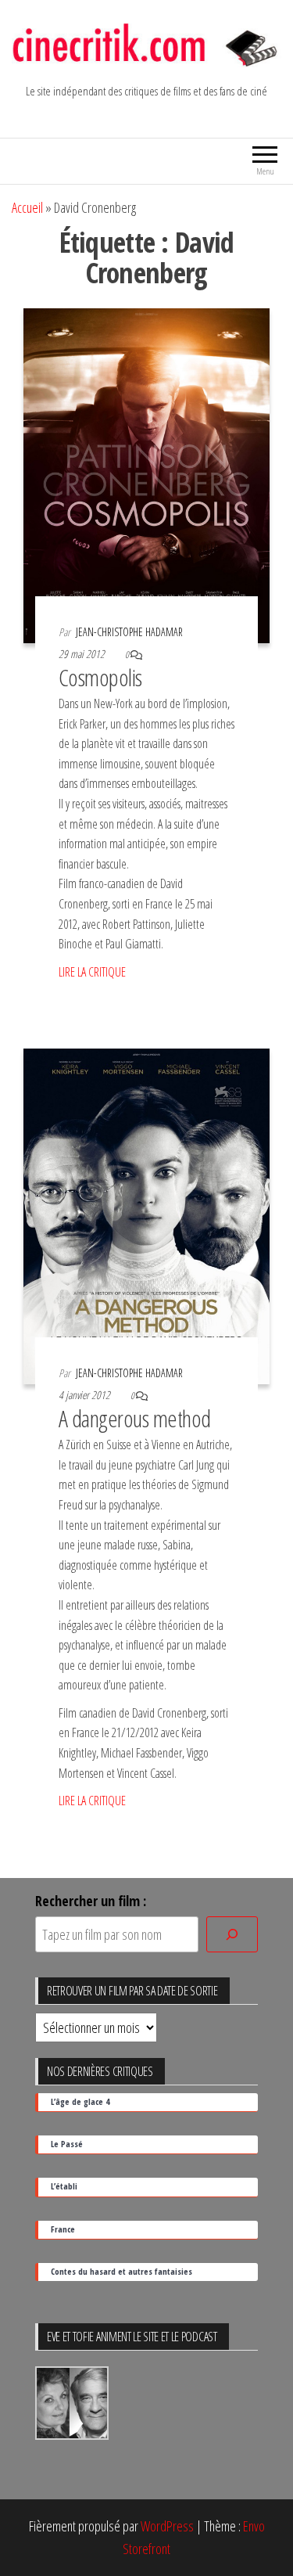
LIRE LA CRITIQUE (92, 972)
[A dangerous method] (146, 1214)
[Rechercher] (232, 1935)
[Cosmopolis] (146, 474)
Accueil (27, 207)
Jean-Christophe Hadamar (129, 632)
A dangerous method (135, 1418)
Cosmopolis (100, 677)
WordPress (167, 2526)
